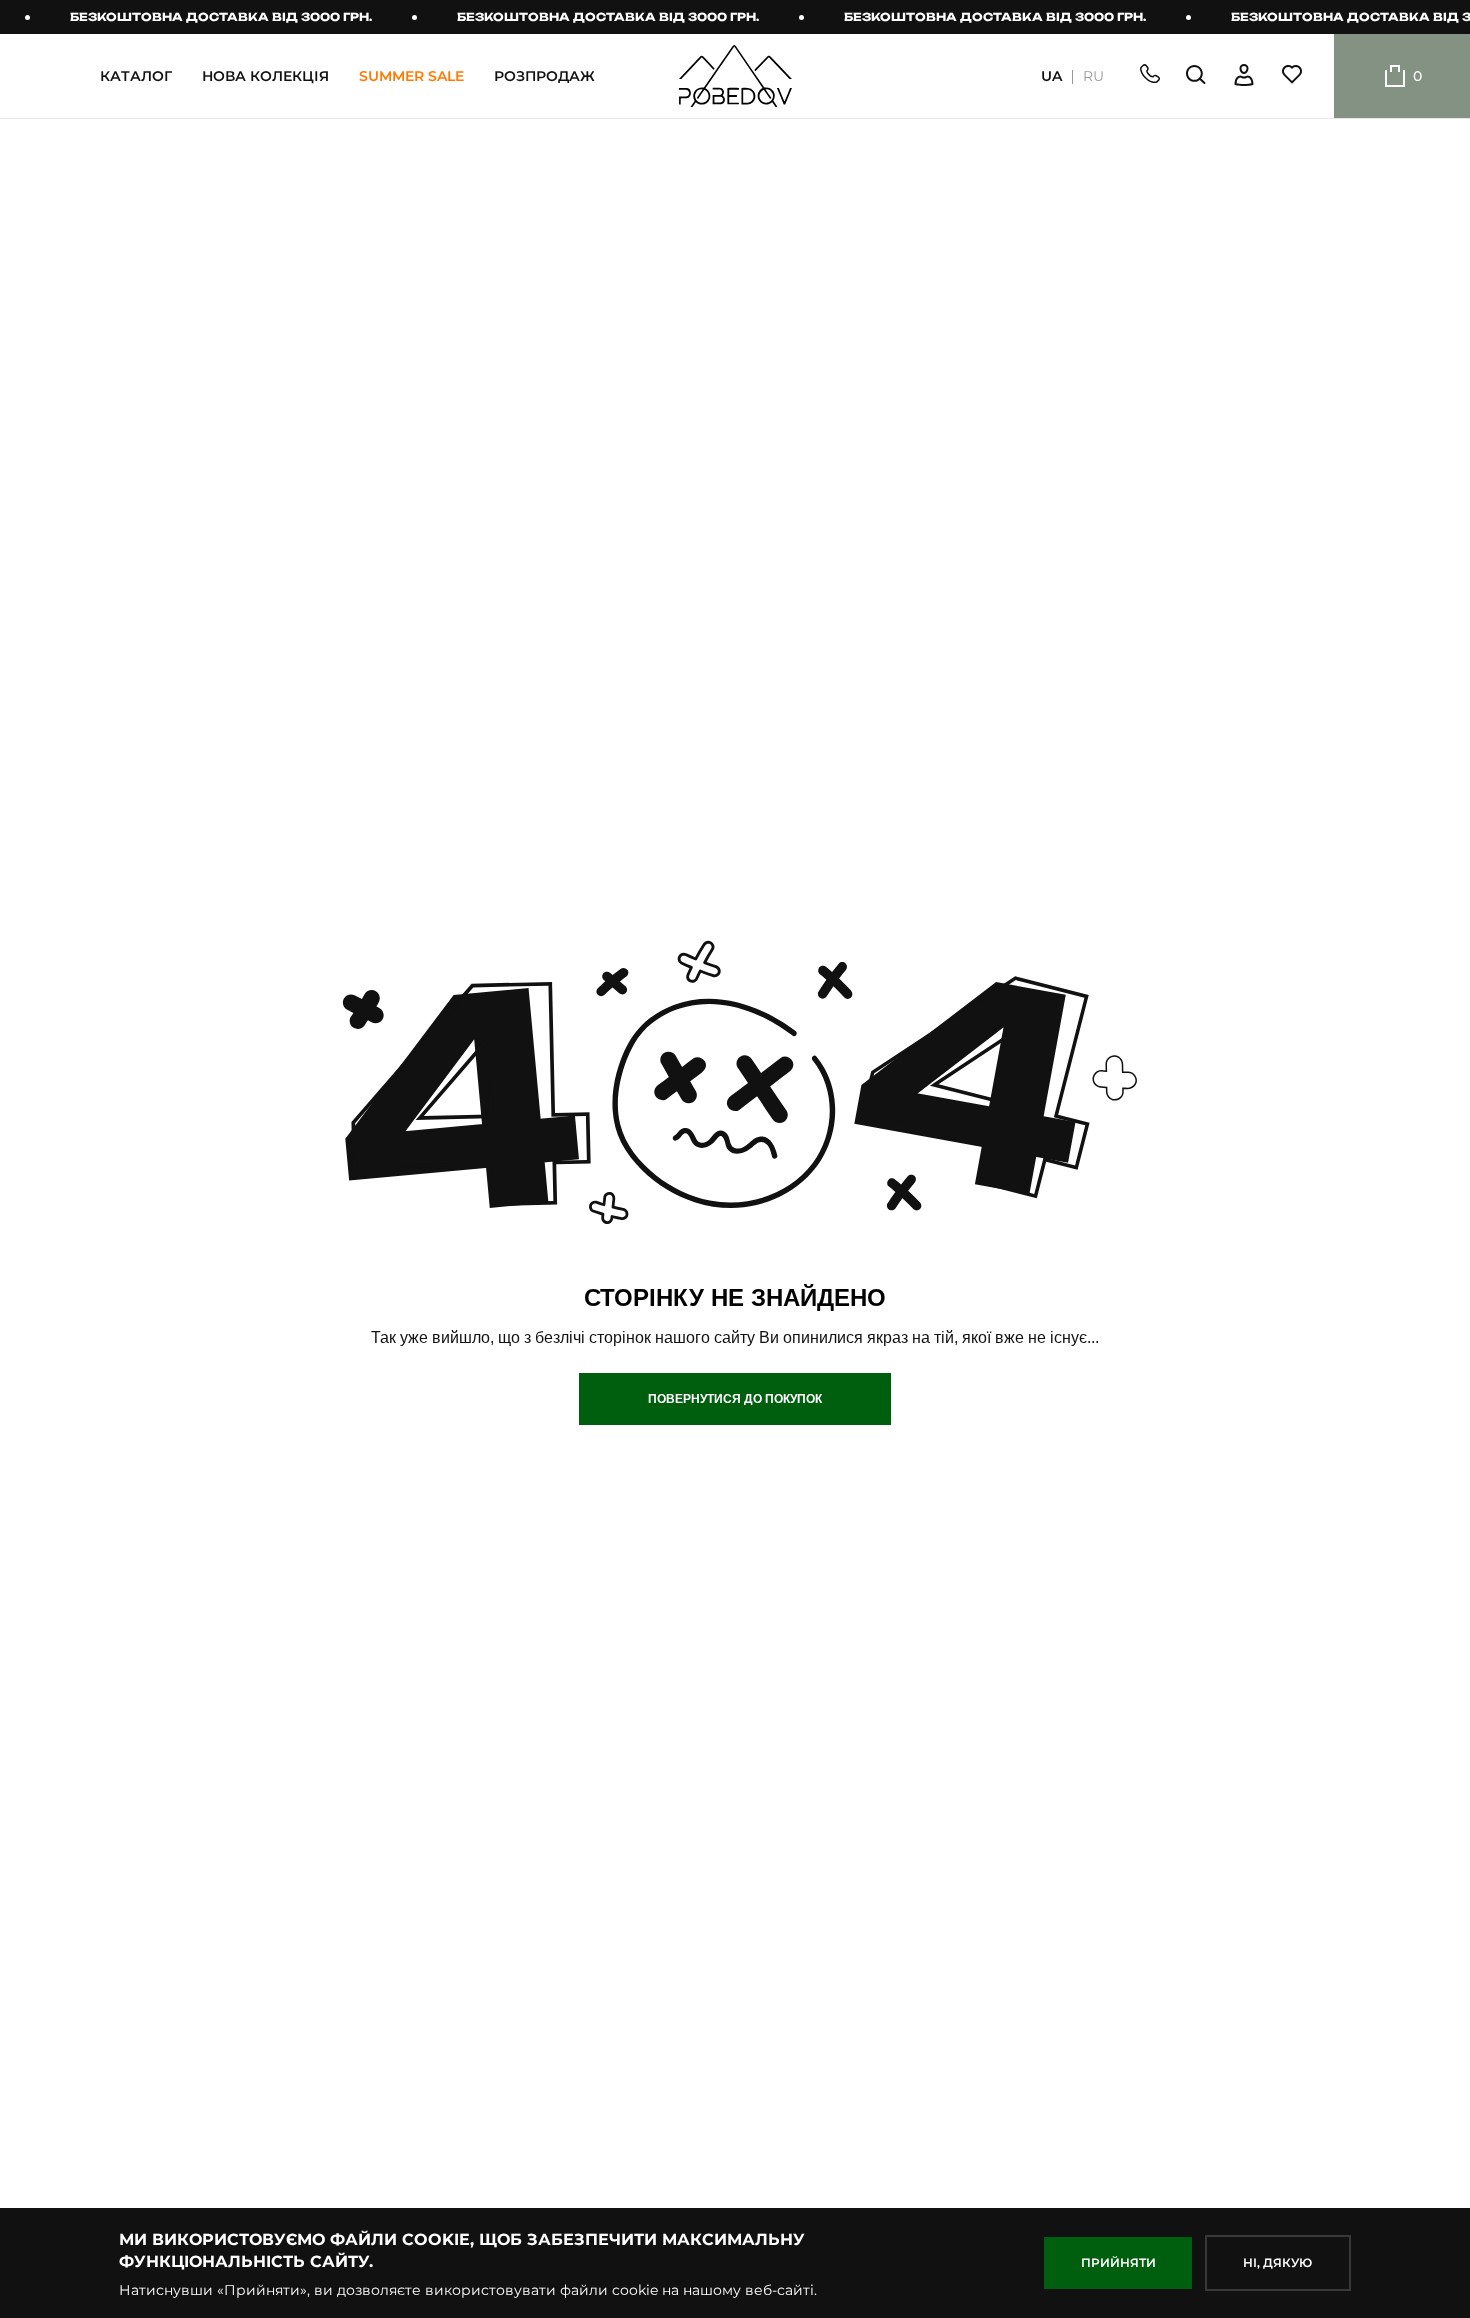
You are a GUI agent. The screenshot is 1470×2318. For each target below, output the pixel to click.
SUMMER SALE (411, 76)
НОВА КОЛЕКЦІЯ (265, 76)
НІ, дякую (1277, 2262)
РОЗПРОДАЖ (544, 76)
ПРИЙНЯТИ (1118, 2262)
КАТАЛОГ (136, 76)
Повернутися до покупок (735, 1399)
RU (1093, 76)
